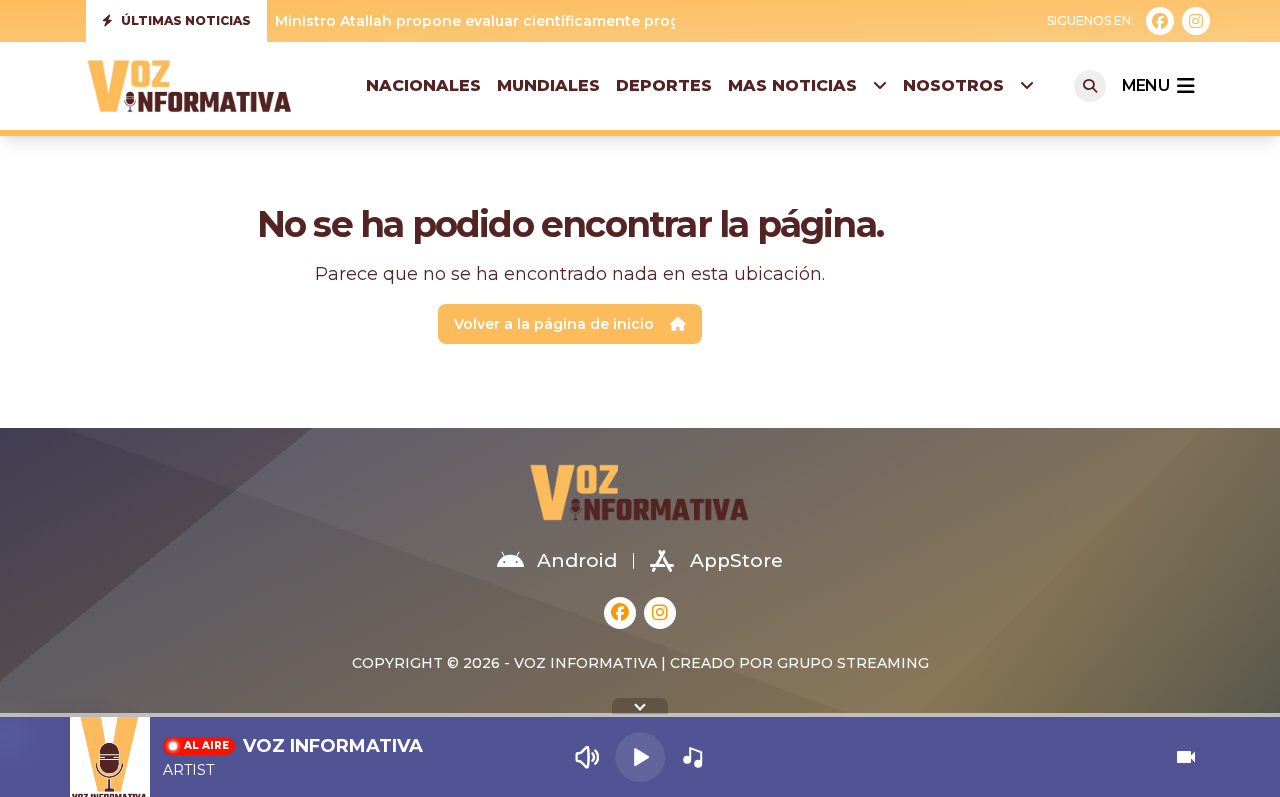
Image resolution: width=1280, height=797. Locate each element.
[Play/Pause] (640, 757)
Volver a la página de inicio (554, 324)
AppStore (736, 560)
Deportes (664, 85)
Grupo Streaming (853, 663)
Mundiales (548, 85)
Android (577, 560)
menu (1145, 85)
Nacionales (423, 85)
